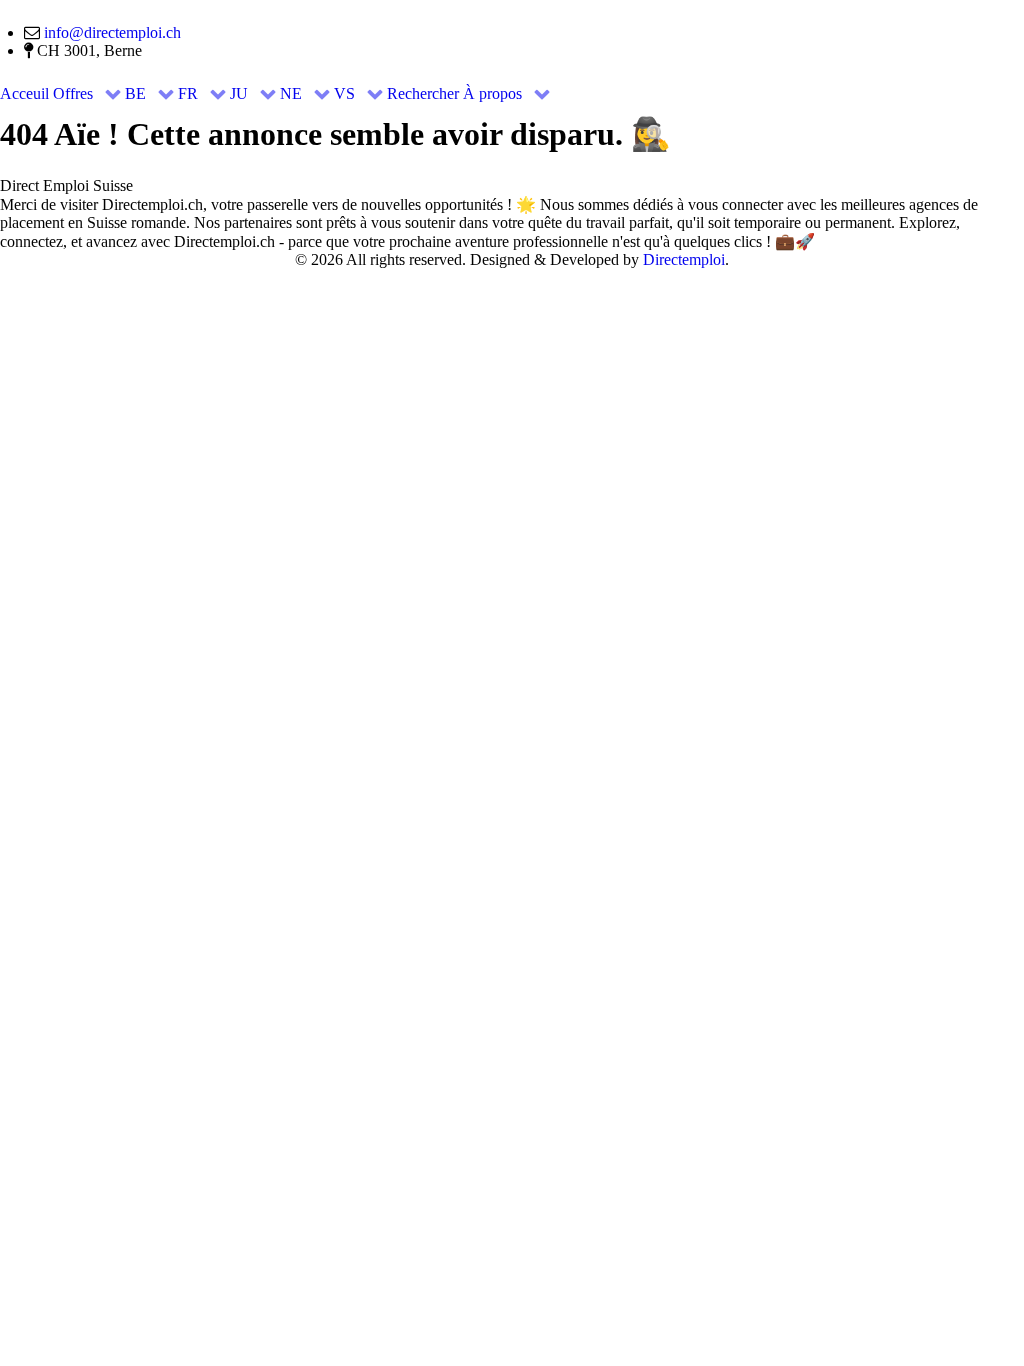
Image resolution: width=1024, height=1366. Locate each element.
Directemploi (684, 259)
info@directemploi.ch (112, 32)
